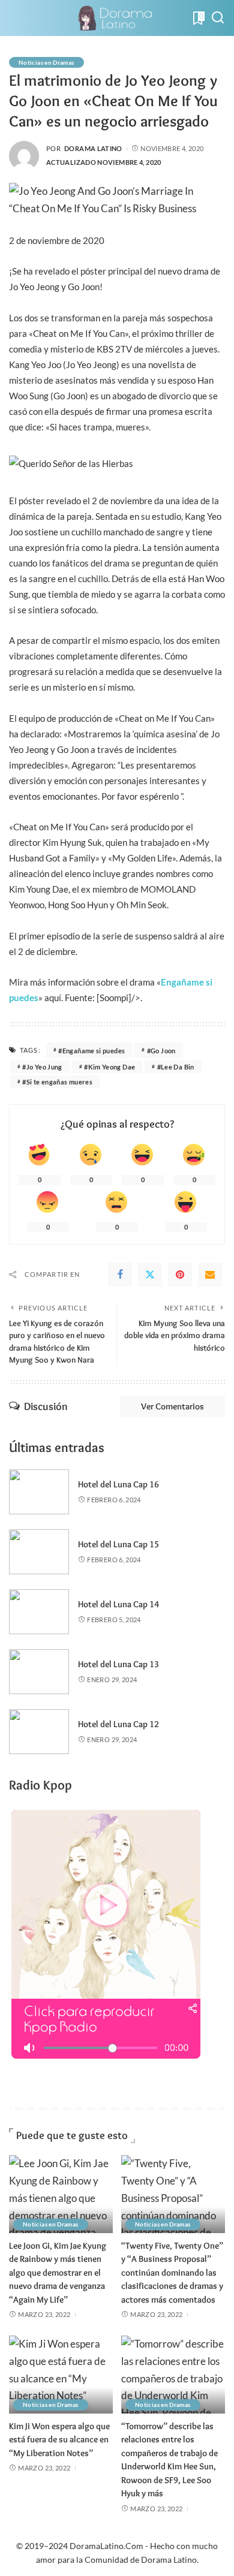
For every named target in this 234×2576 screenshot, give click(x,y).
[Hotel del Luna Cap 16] (39, 1492)
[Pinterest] (180, 1275)
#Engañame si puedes (91, 1051)
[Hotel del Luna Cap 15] (39, 1552)
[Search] (218, 18)
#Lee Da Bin (176, 1067)
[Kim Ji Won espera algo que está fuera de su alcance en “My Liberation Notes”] (61, 2375)
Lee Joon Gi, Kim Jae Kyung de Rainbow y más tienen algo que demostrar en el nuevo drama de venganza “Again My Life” (58, 2273)
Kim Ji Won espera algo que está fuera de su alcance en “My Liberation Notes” (59, 2440)
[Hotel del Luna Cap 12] (39, 1732)
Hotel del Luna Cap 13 (118, 1664)
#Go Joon (161, 1051)
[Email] (210, 1275)
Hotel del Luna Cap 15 (118, 1544)
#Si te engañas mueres (57, 1082)
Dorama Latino (93, 148)
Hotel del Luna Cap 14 (118, 1604)
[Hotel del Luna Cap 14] (39, 1612)
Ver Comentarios (172, 1406)
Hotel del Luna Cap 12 (118, 1724)
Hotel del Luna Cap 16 (118, 1484)
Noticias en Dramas (46, 62)
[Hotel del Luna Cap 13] (39, 1672)
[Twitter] (150, 1275)
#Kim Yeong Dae (109, 1067)
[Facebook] (120, 1275)
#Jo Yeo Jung (42, 1067)
